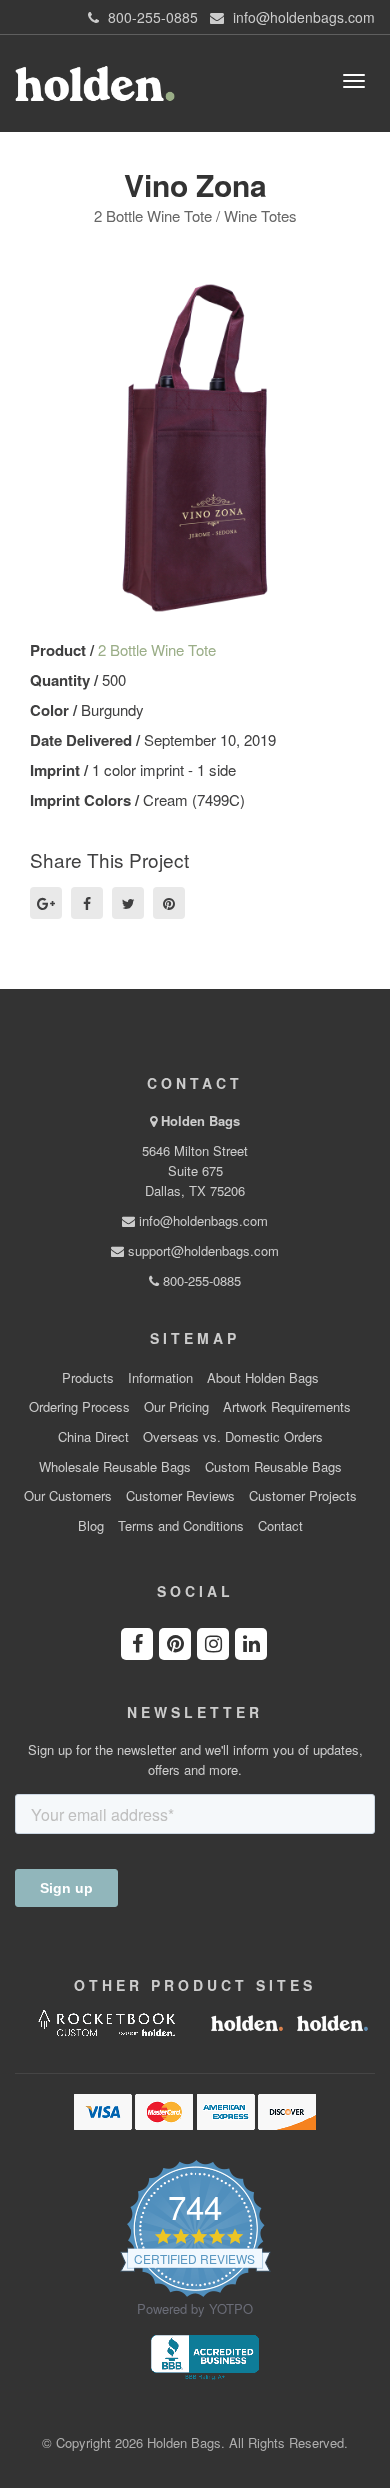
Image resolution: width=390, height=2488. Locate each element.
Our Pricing (176, 1407)
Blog (91, 1526)
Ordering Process (79, 1407)
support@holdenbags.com (201, 1250)
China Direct (93, 1437)
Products (88, 1378)
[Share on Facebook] (87, 903)
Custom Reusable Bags (273, 1467)
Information (160, 1378)
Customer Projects (303, 1496)
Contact (280, 1526)
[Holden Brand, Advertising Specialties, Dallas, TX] (205, 2356)
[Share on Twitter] (128, 903)
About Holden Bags (263, 1378)
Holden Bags (200, 1120)
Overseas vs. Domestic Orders (233, 1437)
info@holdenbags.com (201, 1220)
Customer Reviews (180, 1496)
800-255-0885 (200, 1280)
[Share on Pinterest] (169, 903)
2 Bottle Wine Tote (157, 649)
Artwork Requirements (287, 1407)
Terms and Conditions (181, 1526)
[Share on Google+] (46, 903)
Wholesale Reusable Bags (115, 1467)
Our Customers (68, 1496)
